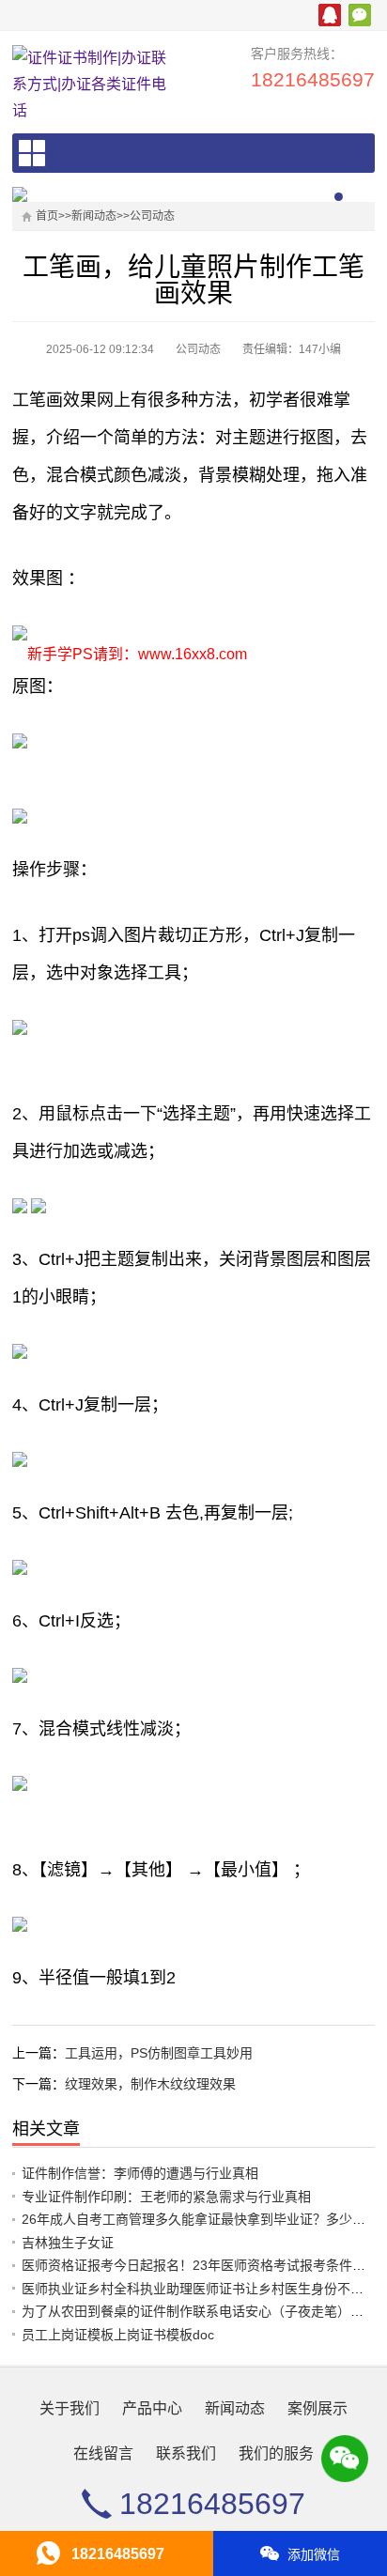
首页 (47, 216)
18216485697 (313, 79)
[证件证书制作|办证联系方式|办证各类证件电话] (95, 85)
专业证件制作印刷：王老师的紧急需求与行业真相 (166, 2197)
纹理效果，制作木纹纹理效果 (150, 2084)
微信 (360, 15)
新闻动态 (94, 216)
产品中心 (152, 2408)
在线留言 (103, 2453)
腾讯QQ (330, 15)
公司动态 (152, 216)
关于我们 (70, 2408)
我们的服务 (276, 2453)
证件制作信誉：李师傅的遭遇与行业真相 (140, 2173)
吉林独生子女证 (68, 2243)
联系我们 (186, 2453)
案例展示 (317, 2408)
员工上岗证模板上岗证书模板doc (118, 2335)
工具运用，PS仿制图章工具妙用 (159, 2053)
